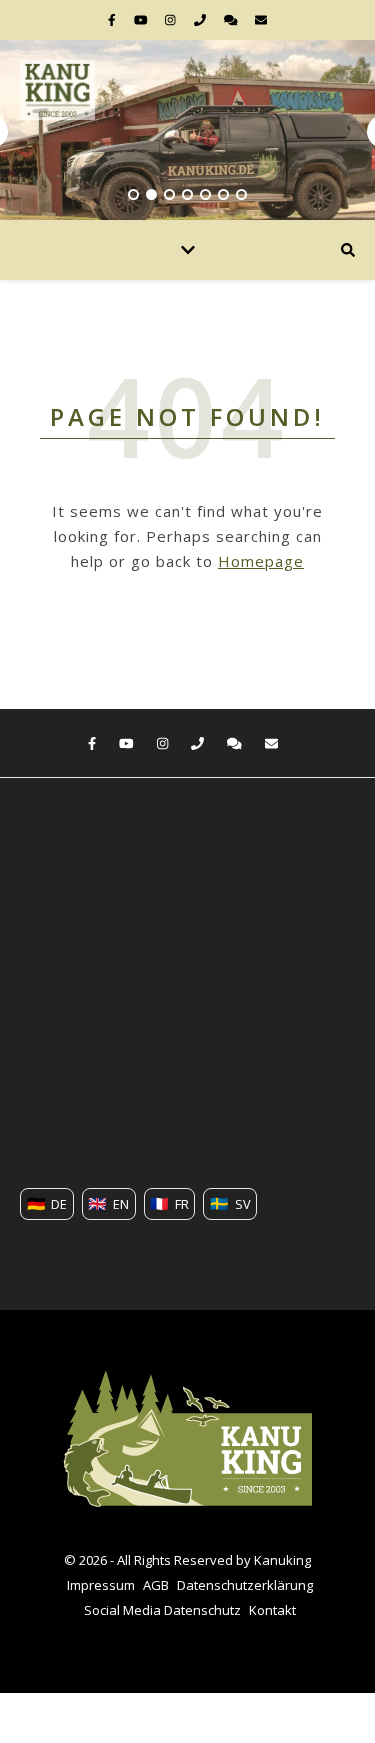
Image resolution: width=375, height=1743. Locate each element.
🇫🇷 (169, 1203)
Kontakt (272, 1610)
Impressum (101, 1585)
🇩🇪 (47, 1203)
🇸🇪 (230, 1203)
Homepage (261, 561)
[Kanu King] (57, 90)
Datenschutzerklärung (245, 1585)
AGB (156, 1585)
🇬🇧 (108, 1203)
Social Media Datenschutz (162, 1610)
